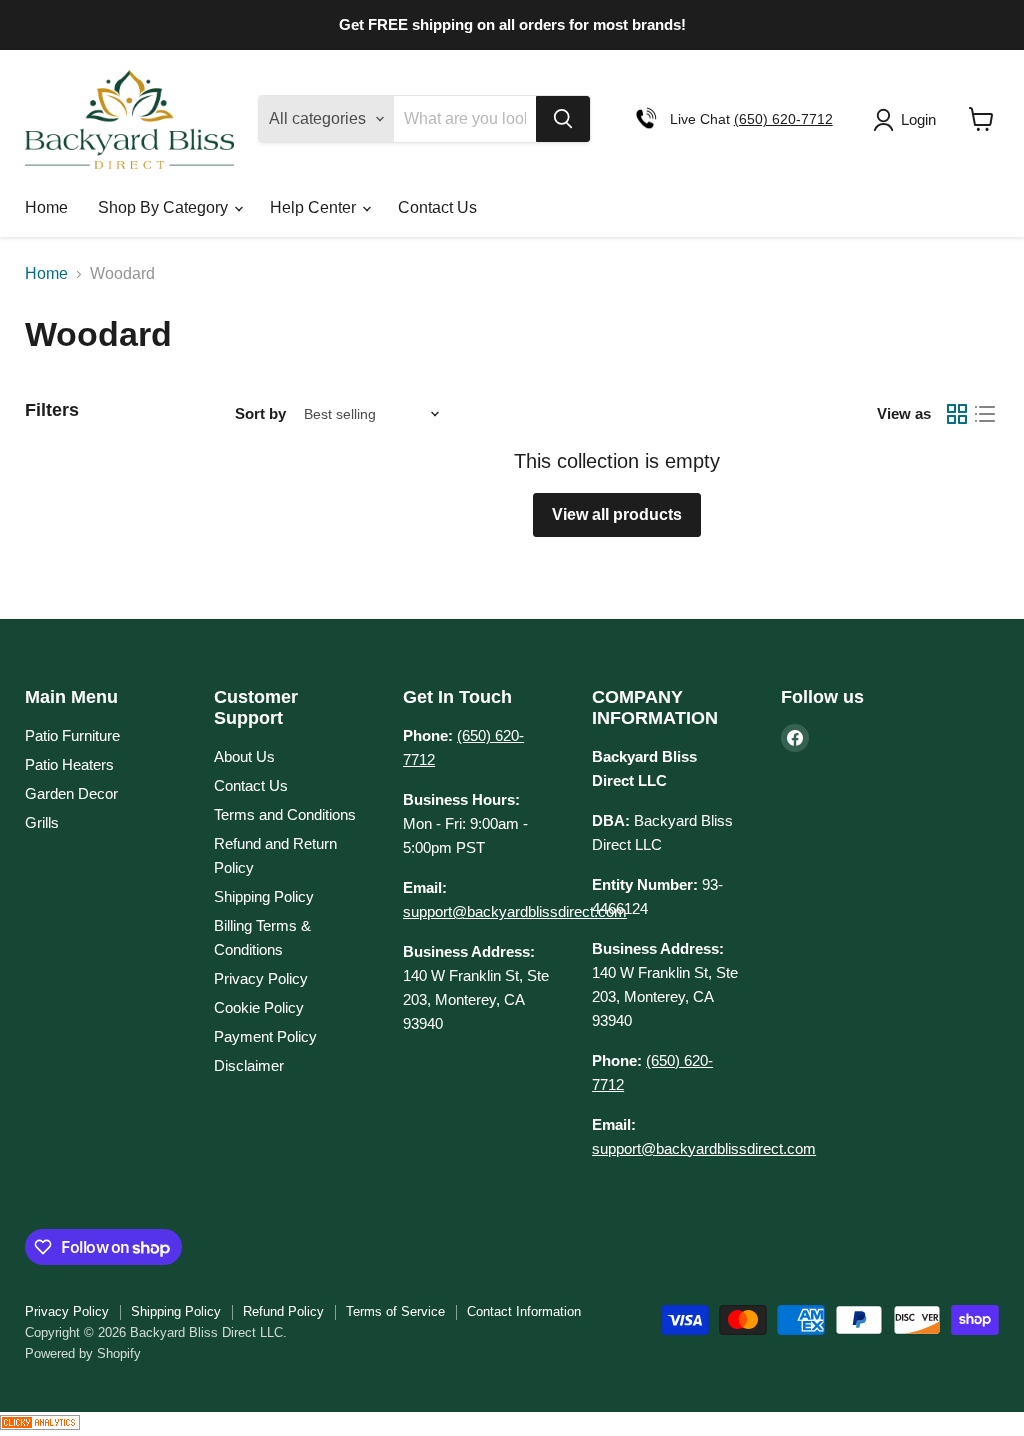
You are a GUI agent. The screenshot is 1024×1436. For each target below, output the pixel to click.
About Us (244, 756)
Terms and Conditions (285, 814)
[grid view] (957, 414)
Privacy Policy (261, 978)
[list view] (985, 414)
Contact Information (524, 1311)
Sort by (260, 413)
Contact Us (437, 207)
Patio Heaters (69, 764)
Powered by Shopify (83, 1353)
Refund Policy (283, 1311)
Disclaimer (249, 1065)
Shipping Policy (264, 896)
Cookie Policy (259, 1007)
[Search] (563, 119)
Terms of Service (395, 1311)
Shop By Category (165, 207)
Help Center (315, 207)
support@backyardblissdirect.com (515, 911)
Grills (42, 822)
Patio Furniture (72, 735)
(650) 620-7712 (783, 119)
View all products (617, 514)
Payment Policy (265, 1036)
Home (46, 207)
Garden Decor (71, 793)
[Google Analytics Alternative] (40, 1424)
